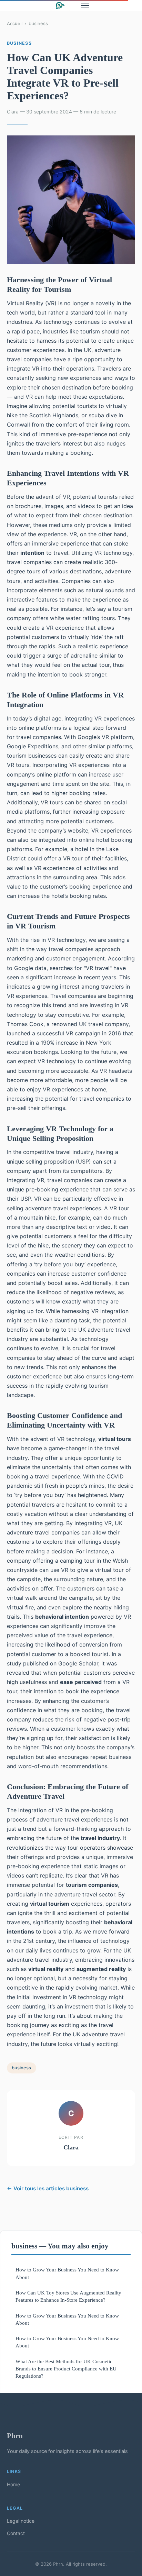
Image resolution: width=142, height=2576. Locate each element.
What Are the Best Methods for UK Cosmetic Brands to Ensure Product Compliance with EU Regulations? (66, 2369)
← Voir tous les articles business (48, 2188)
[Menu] (85, 5)
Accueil (15, 23)
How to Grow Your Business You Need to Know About (67, 2273)
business (38, 23)
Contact (16, 2533)
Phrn (15, 2436)
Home (13, 2484)
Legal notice (21, 2521)
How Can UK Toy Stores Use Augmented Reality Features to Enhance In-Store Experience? (68, 2296)
